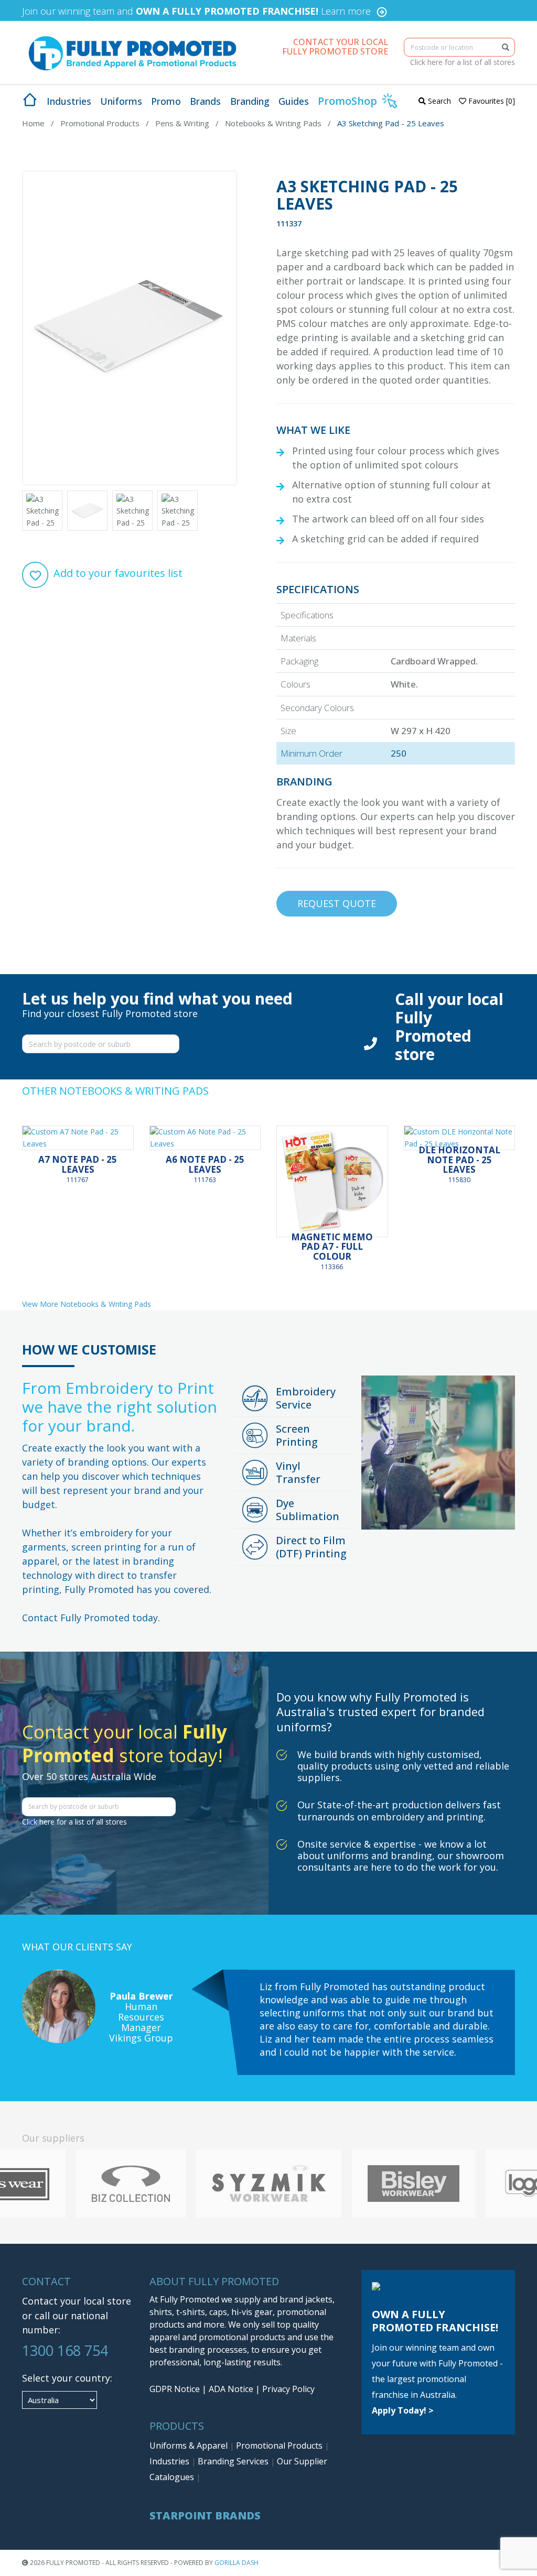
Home (33, 123)
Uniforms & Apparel (190, 2446)
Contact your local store (77, 2301)
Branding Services (234, 2461)
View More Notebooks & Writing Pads (87, 1304)
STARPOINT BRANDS (205, 2515)
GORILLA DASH (237, 2563)
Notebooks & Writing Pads (273, 123)
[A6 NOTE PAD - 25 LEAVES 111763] (205, 1138)
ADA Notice (231, 2389)
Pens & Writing (182, 123)
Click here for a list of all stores (463, 62)
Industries (170, 2461)
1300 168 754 (65, 2350)
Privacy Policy (288, 2389)
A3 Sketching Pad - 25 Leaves (391, 123)
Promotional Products (100, 123)
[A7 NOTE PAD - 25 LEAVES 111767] (78, 1138)
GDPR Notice (175, 2389)
